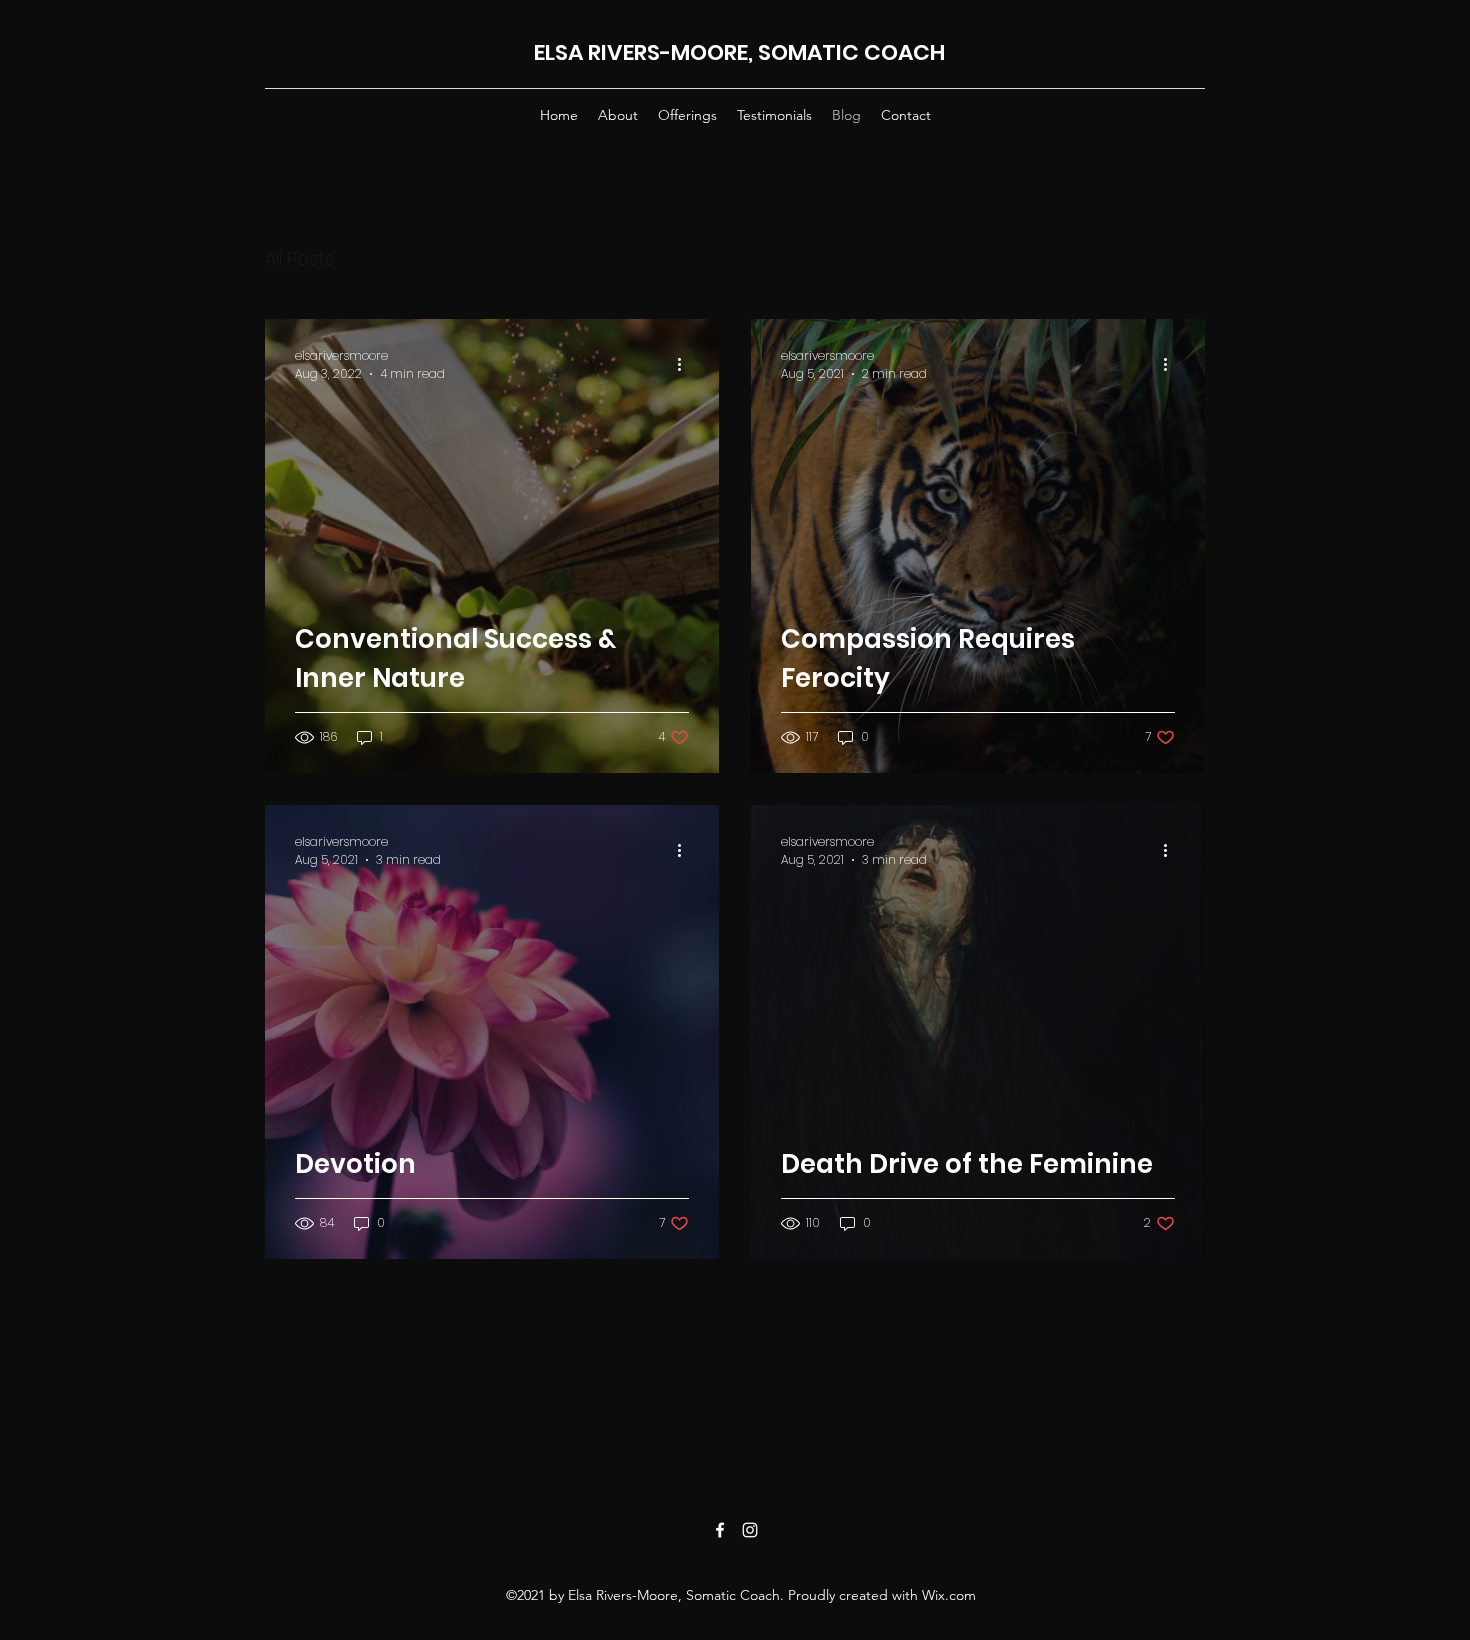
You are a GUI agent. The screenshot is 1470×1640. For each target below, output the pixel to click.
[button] (1179, 261)
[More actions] (686, 365)
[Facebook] (720, 1530)
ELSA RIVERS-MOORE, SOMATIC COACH (739, 52)
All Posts (299, 258)
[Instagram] (750, 1530)
